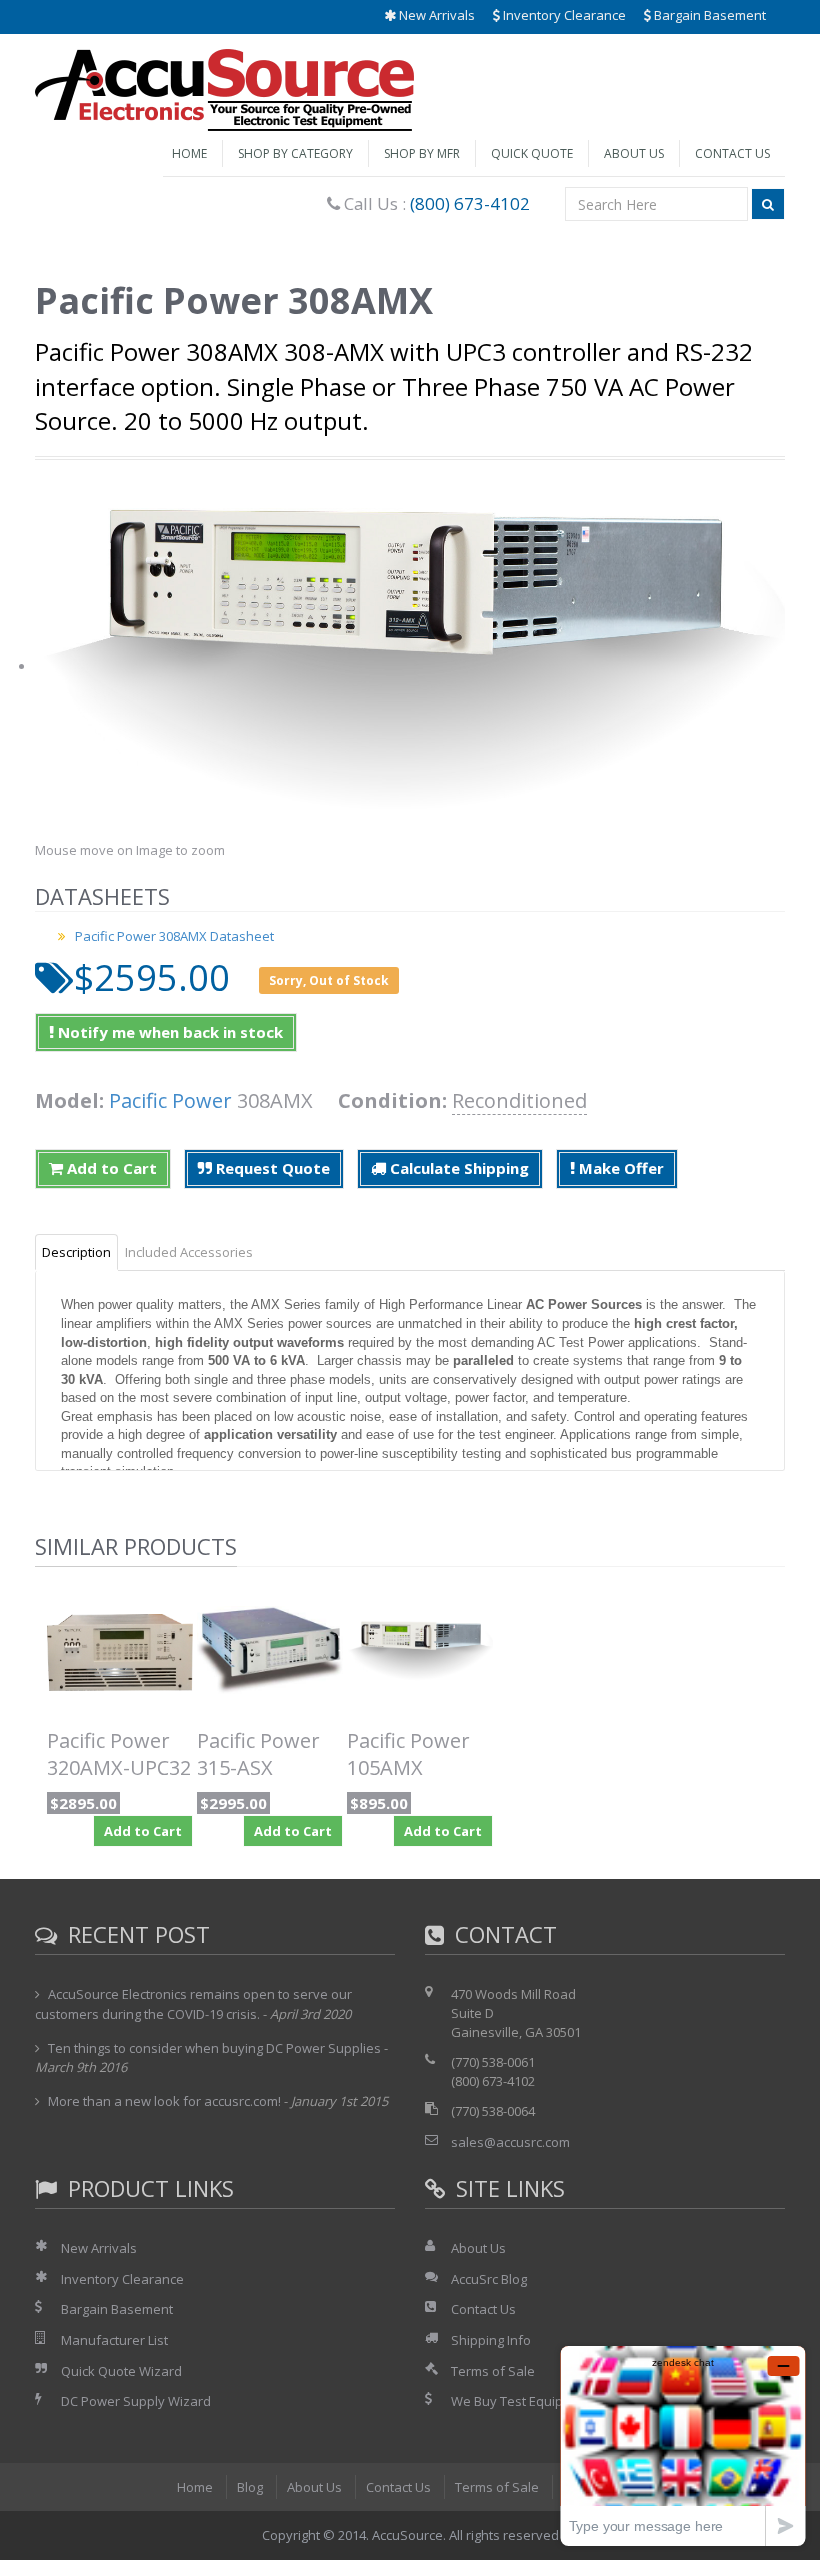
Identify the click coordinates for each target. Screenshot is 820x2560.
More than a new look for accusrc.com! (164, 2101)
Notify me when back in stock (168, 1032)
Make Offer (619, 1168)
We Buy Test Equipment (522, 2401)
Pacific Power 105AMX (408, 1754)
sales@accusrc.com (510, 2142)
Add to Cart (110, 1168)
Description (76, 1252)
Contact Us (732, 153)
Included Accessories (189, 1252)
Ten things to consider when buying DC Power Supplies (214, 2048)
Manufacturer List (114, 2340)
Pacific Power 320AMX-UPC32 (119, 1754)
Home (189, 153)
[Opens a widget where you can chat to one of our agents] (683, 2445)
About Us (634, 153)
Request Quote (271, 1168)
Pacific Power (170, 1100)
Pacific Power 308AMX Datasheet (174, 936)
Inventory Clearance (563, 15)
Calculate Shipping (457, 1168)
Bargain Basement (708, 15)
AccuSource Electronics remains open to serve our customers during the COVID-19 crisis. (193, 2004)
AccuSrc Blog (489, 2279)
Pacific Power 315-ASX (258, 1754)
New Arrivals (435, 15)
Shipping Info (491, 2340)
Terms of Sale (493, 2371)
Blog (250, 2487)
